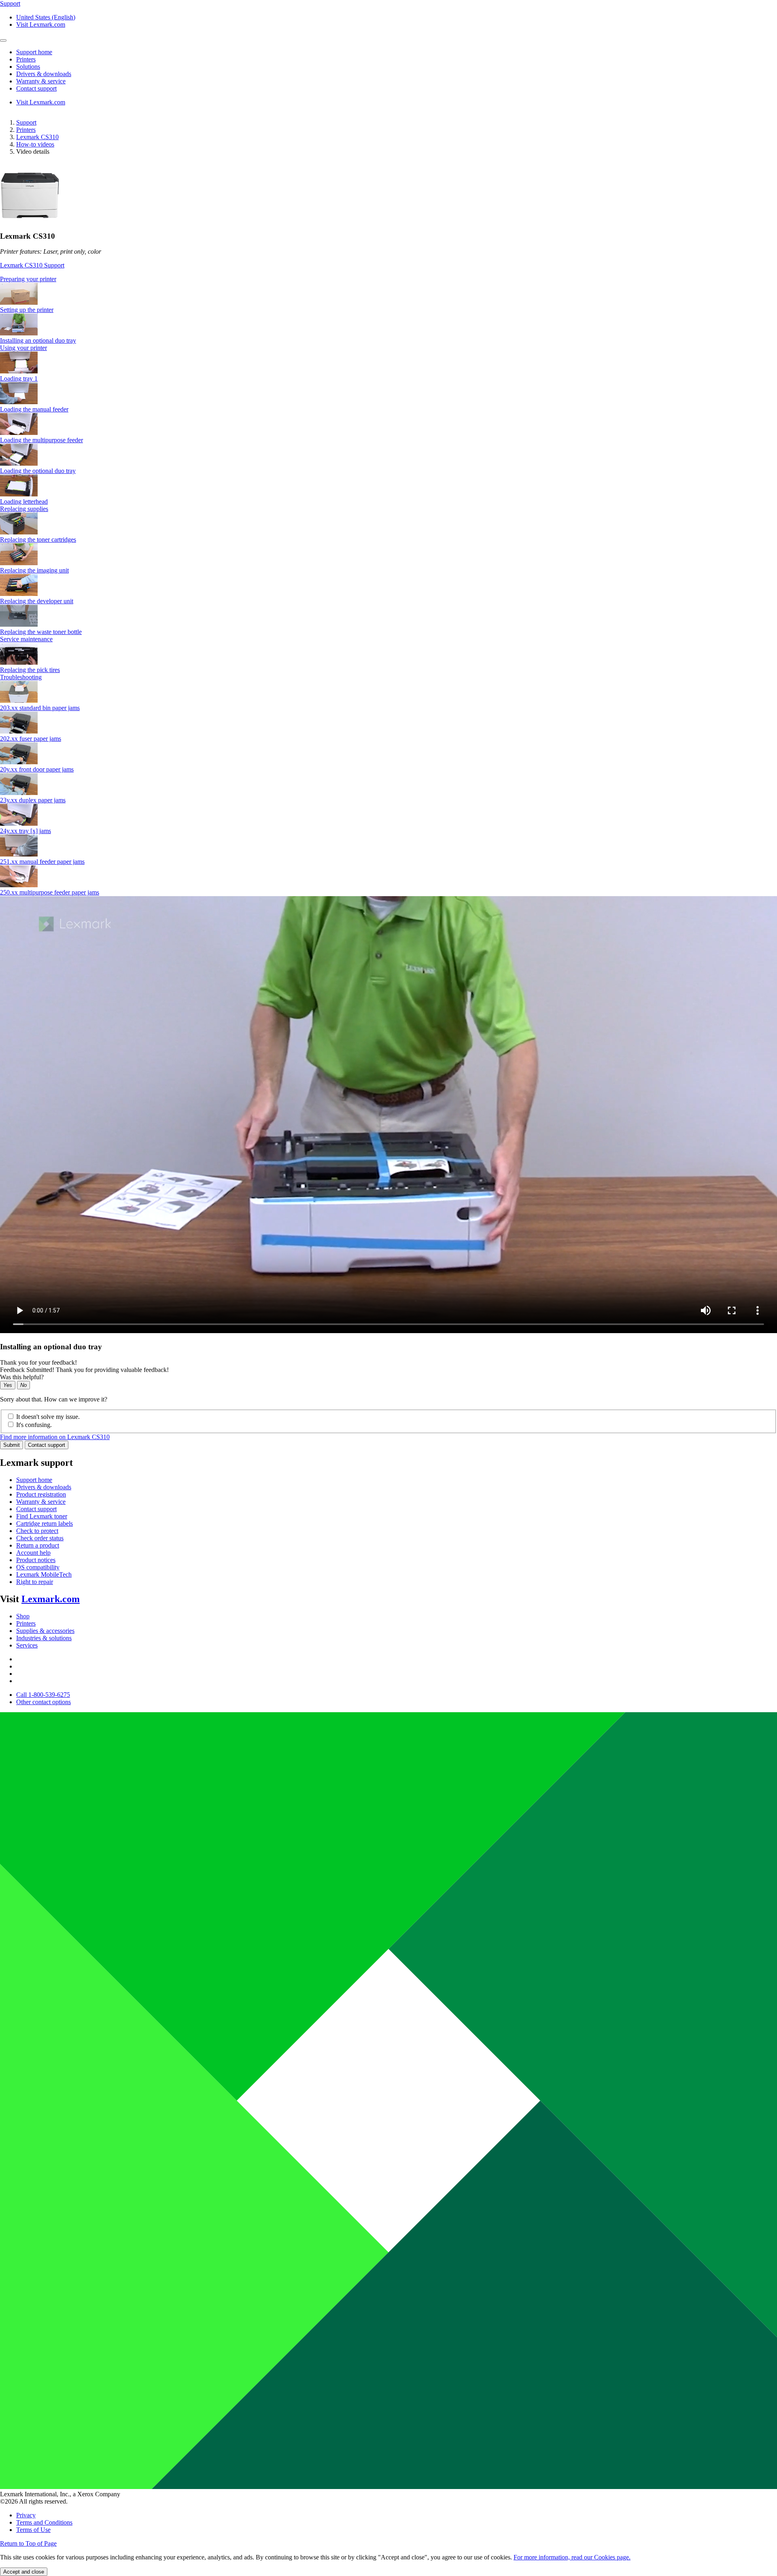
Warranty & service (41, 1502)
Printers (26, 130)
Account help (33, 1553)
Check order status (40, 1538)
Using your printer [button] (23, 348)
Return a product (38, 1545)
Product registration (41, 1494)
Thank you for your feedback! (38, 1362)
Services (27, 1645)
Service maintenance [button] (26, 639)
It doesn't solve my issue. (48, 1417)
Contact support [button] (36, 88)
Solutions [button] (28, 67)
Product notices (36, 1560)
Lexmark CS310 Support (32, 265)
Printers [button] (26, 59)
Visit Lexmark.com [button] (41, 24)
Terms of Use (33, 2530)
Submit (12, 1445)
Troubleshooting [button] (21, 677)
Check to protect (37, 1531)
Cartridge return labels (45, 1523)
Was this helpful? (22, 1377)
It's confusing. (34, 1425)
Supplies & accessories (45, 1631)
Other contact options (44, 1702)
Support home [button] (34, 52)
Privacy (26, 2515)
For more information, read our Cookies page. (572, 2557)
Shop (23, 1616)
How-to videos (35, 144)
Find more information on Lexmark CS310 (55, 1437)
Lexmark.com (51, 1599)
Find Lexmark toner (42, 1516)
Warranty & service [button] (41, 81)
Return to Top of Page (28, 2543)
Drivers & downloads (44, 1487)
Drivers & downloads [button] (44, 74)
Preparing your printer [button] (28, 279)
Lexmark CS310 (37, 137)
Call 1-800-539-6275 (43, 1695)
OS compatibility (38, 1567)
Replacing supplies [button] (24, 509)
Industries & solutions (44, 1638)
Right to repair (35, 1582)
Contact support (47, 1445)
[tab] (388, 279)
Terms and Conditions (44, 2522)
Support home (34, 1480)
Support (26, 122)
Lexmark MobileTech (44, 1574)
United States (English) (46, 17)
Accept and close (24, 2572)
